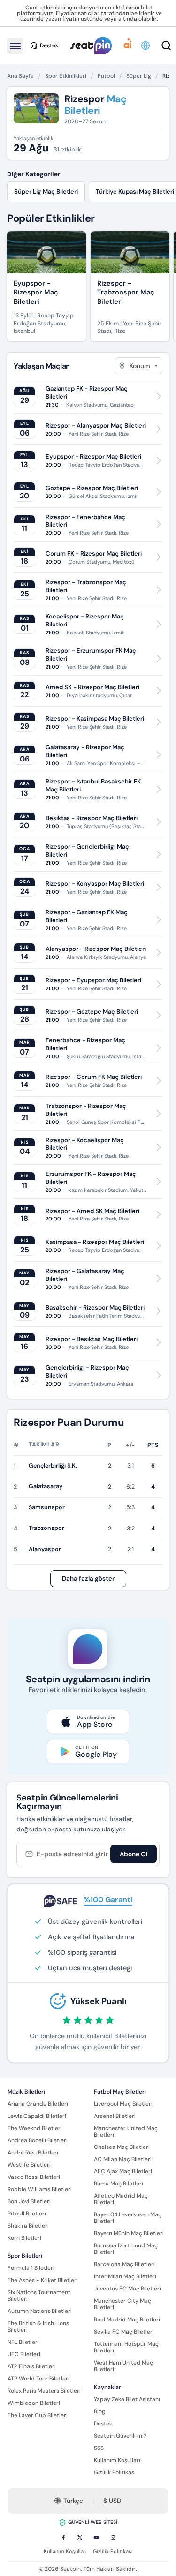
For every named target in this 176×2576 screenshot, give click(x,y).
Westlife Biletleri (29, 2165)
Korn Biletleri (24, 2238)
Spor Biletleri (25, 2256)
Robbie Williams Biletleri (40, 2189)
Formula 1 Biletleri (31, 2268)
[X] (80, 2538)
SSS (99, 2448)
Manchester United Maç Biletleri (126, 2132)
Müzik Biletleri (26, 2092)
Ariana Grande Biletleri (38, 2104)
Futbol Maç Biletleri (120, 2092)
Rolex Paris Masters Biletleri (44, 2391)
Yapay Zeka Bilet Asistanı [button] (127, 2399)
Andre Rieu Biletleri (33, 2153)
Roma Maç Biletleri (119, 2184)
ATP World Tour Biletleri (38, 2379)
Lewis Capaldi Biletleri (37, 2116)
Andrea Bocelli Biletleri (38, 2140)
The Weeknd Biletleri (35, 2128)
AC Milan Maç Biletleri (123, 2159)
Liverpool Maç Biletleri (123, 2104)
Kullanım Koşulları (117, 2460)
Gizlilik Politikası (115, 2472)
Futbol (106, 76)
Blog (99, 2411)
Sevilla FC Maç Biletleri (124, 2332)
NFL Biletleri (23, 2342)
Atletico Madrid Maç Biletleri (121, 2199)
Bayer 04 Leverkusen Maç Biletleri (128, 2218)
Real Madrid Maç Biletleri (127, 2320)
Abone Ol (134, 1854)
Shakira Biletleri (28, 2226)
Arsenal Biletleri (115, 2116)
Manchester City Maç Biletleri (122, 2304)
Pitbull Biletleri (27, 2214)
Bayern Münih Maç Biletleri (129, 2233)
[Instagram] (113, 2538)
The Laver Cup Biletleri (38, 2415)
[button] (146, 45)
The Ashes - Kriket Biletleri (43, 2280)
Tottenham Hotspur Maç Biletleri (126, 2347)
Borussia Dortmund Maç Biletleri (126, 2249)
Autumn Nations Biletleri (40, 2311)
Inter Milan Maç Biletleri (125, 2276)
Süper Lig (139, 76)
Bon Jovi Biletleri (29, 2201)
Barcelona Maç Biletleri (124, 2264)
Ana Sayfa (20, 76)
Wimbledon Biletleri (34, 2403)
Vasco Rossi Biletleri (34, 2177)
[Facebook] (63, 2538)
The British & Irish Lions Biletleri (38, 2327)
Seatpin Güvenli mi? (120, 2436)
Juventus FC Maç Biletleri (127, 2289)
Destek (103, 2424)
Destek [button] (49, 45)
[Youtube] (96, 2538)
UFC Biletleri (24, 2354)
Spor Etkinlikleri (66, 76)
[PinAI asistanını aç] (128, 45)
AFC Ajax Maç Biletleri (123, 2171)
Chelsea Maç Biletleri (122, 2147)
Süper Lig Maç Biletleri (46, 192)
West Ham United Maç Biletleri (123, 2366)
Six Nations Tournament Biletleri (39, 2296)
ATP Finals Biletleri (32, 2366)
